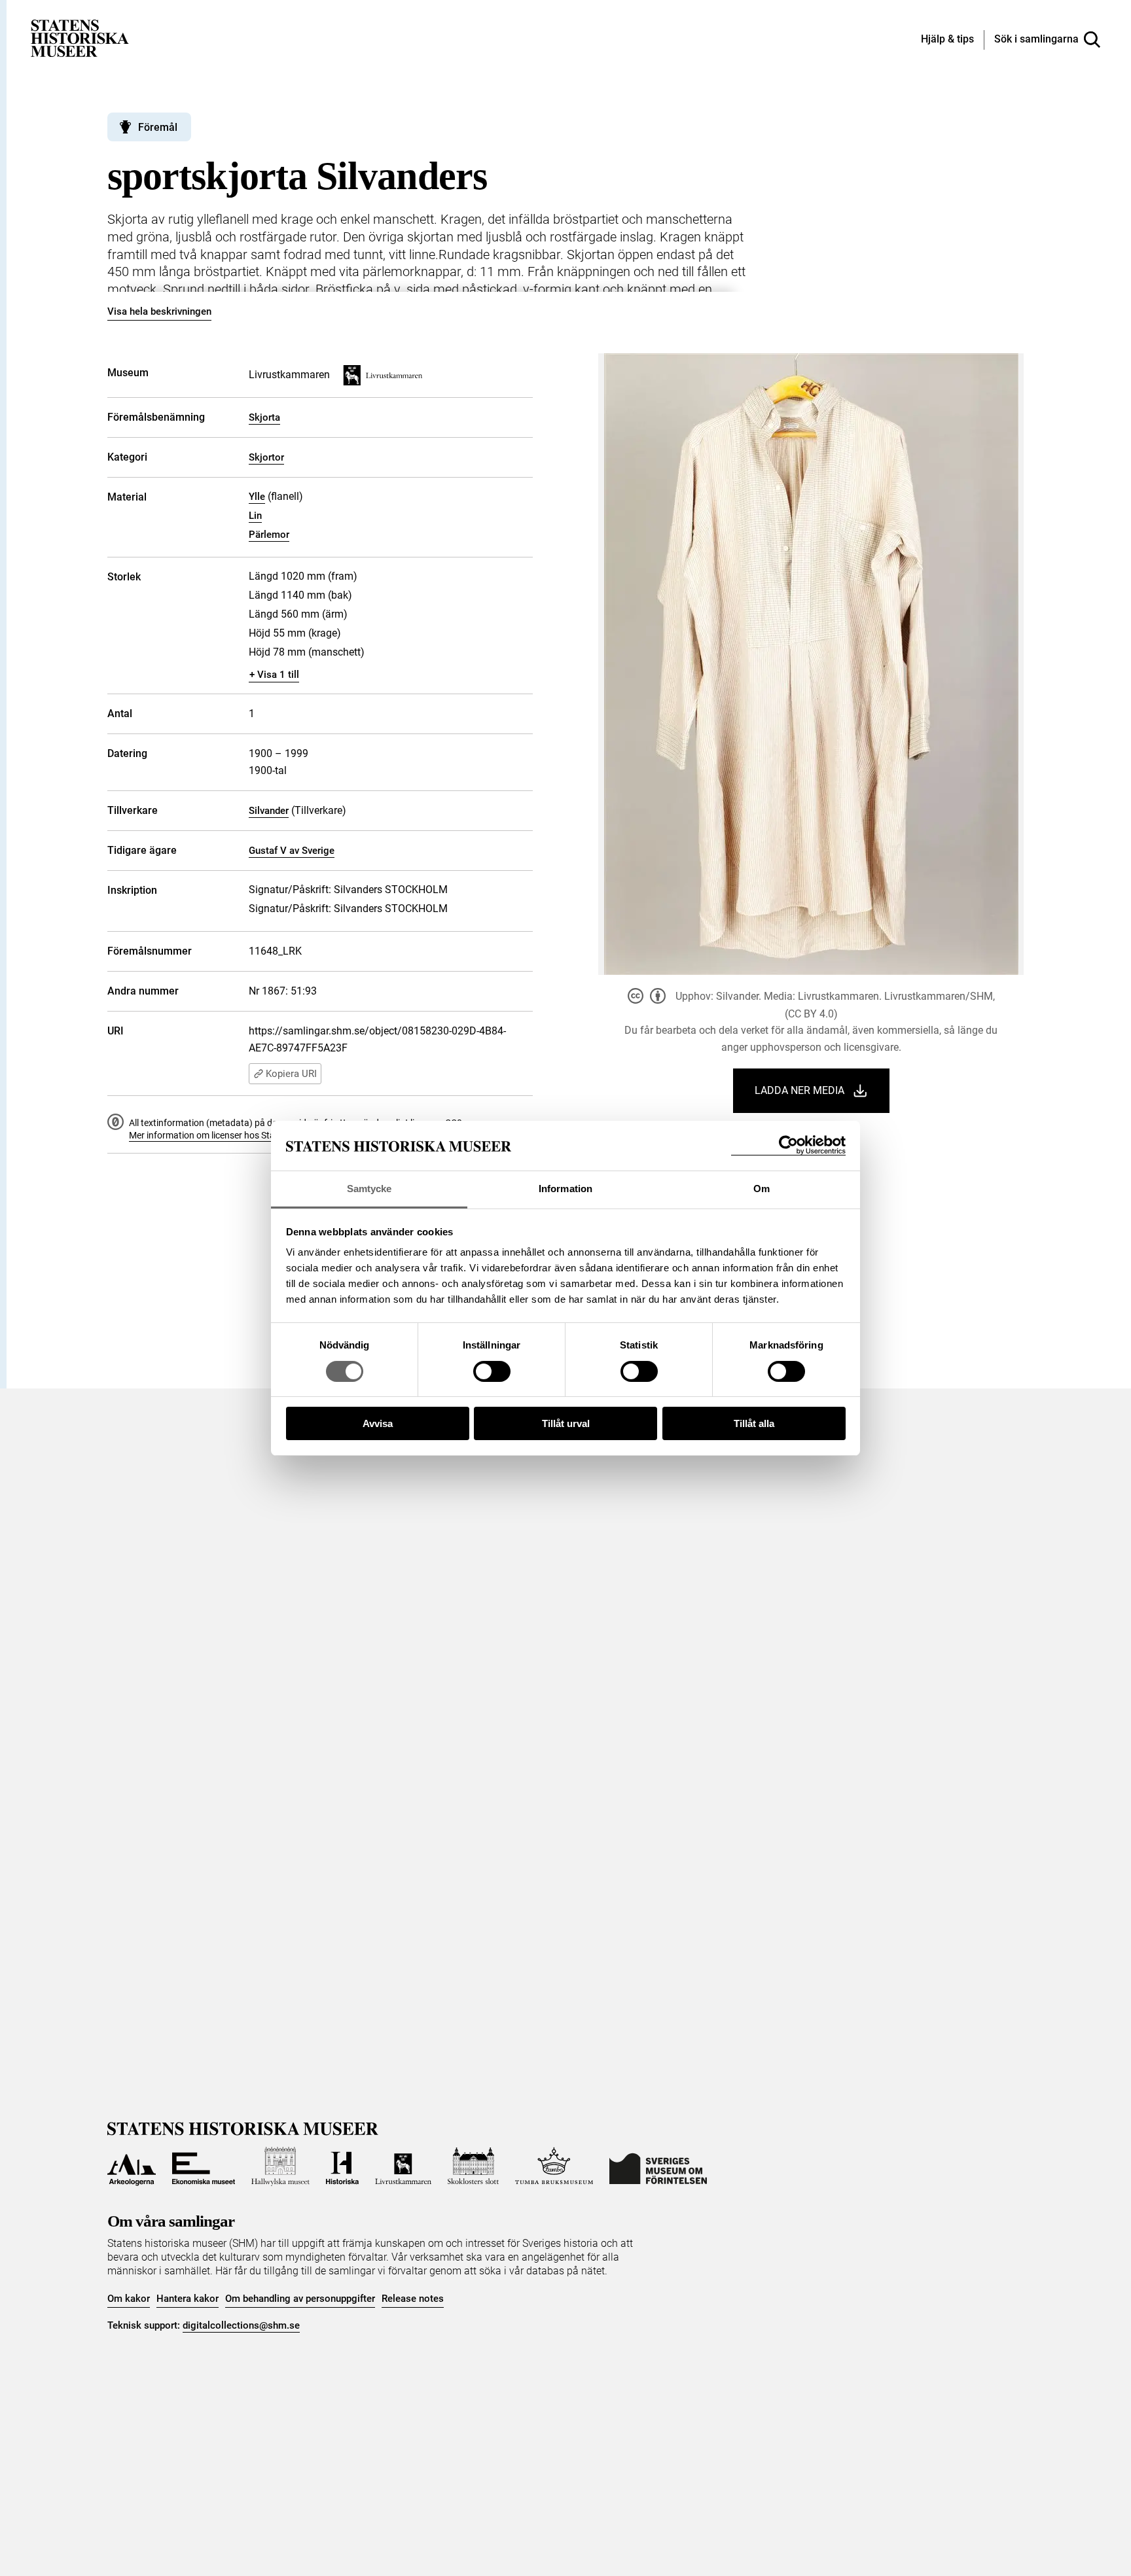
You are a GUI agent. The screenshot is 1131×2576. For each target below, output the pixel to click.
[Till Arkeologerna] (132, 2166)
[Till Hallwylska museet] (280, 2166)
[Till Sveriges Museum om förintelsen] (658, 2166)
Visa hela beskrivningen (159, 311)
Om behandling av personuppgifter (300, 2299)
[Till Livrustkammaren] (403, 2166)
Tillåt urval (566, 1423)
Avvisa (378, 1423)
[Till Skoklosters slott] (473, 2166)
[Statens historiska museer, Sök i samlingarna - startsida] (80, 38)
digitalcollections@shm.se (241, 2325)
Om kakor (129, 2299)
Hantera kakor (188, 2299)
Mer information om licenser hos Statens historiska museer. (249, 1135)
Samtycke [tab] (369, 1189)
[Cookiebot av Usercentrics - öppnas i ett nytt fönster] (788, 1145)
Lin (255, 516)
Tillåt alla (754, 1423)
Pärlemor (269, 535)
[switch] (492, 1371)
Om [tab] (762, 1189)
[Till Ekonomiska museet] (204, 2166)
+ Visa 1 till (274, 675)
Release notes (413, 2299)
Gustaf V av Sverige (292, 851)
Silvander (269, 811)
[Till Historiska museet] (342, 2166)
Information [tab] (565, 1189)
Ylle (257, 497)
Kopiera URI (291, 1074)
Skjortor (266, 457)
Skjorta (264, 417)
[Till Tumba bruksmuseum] (554, 2166)
